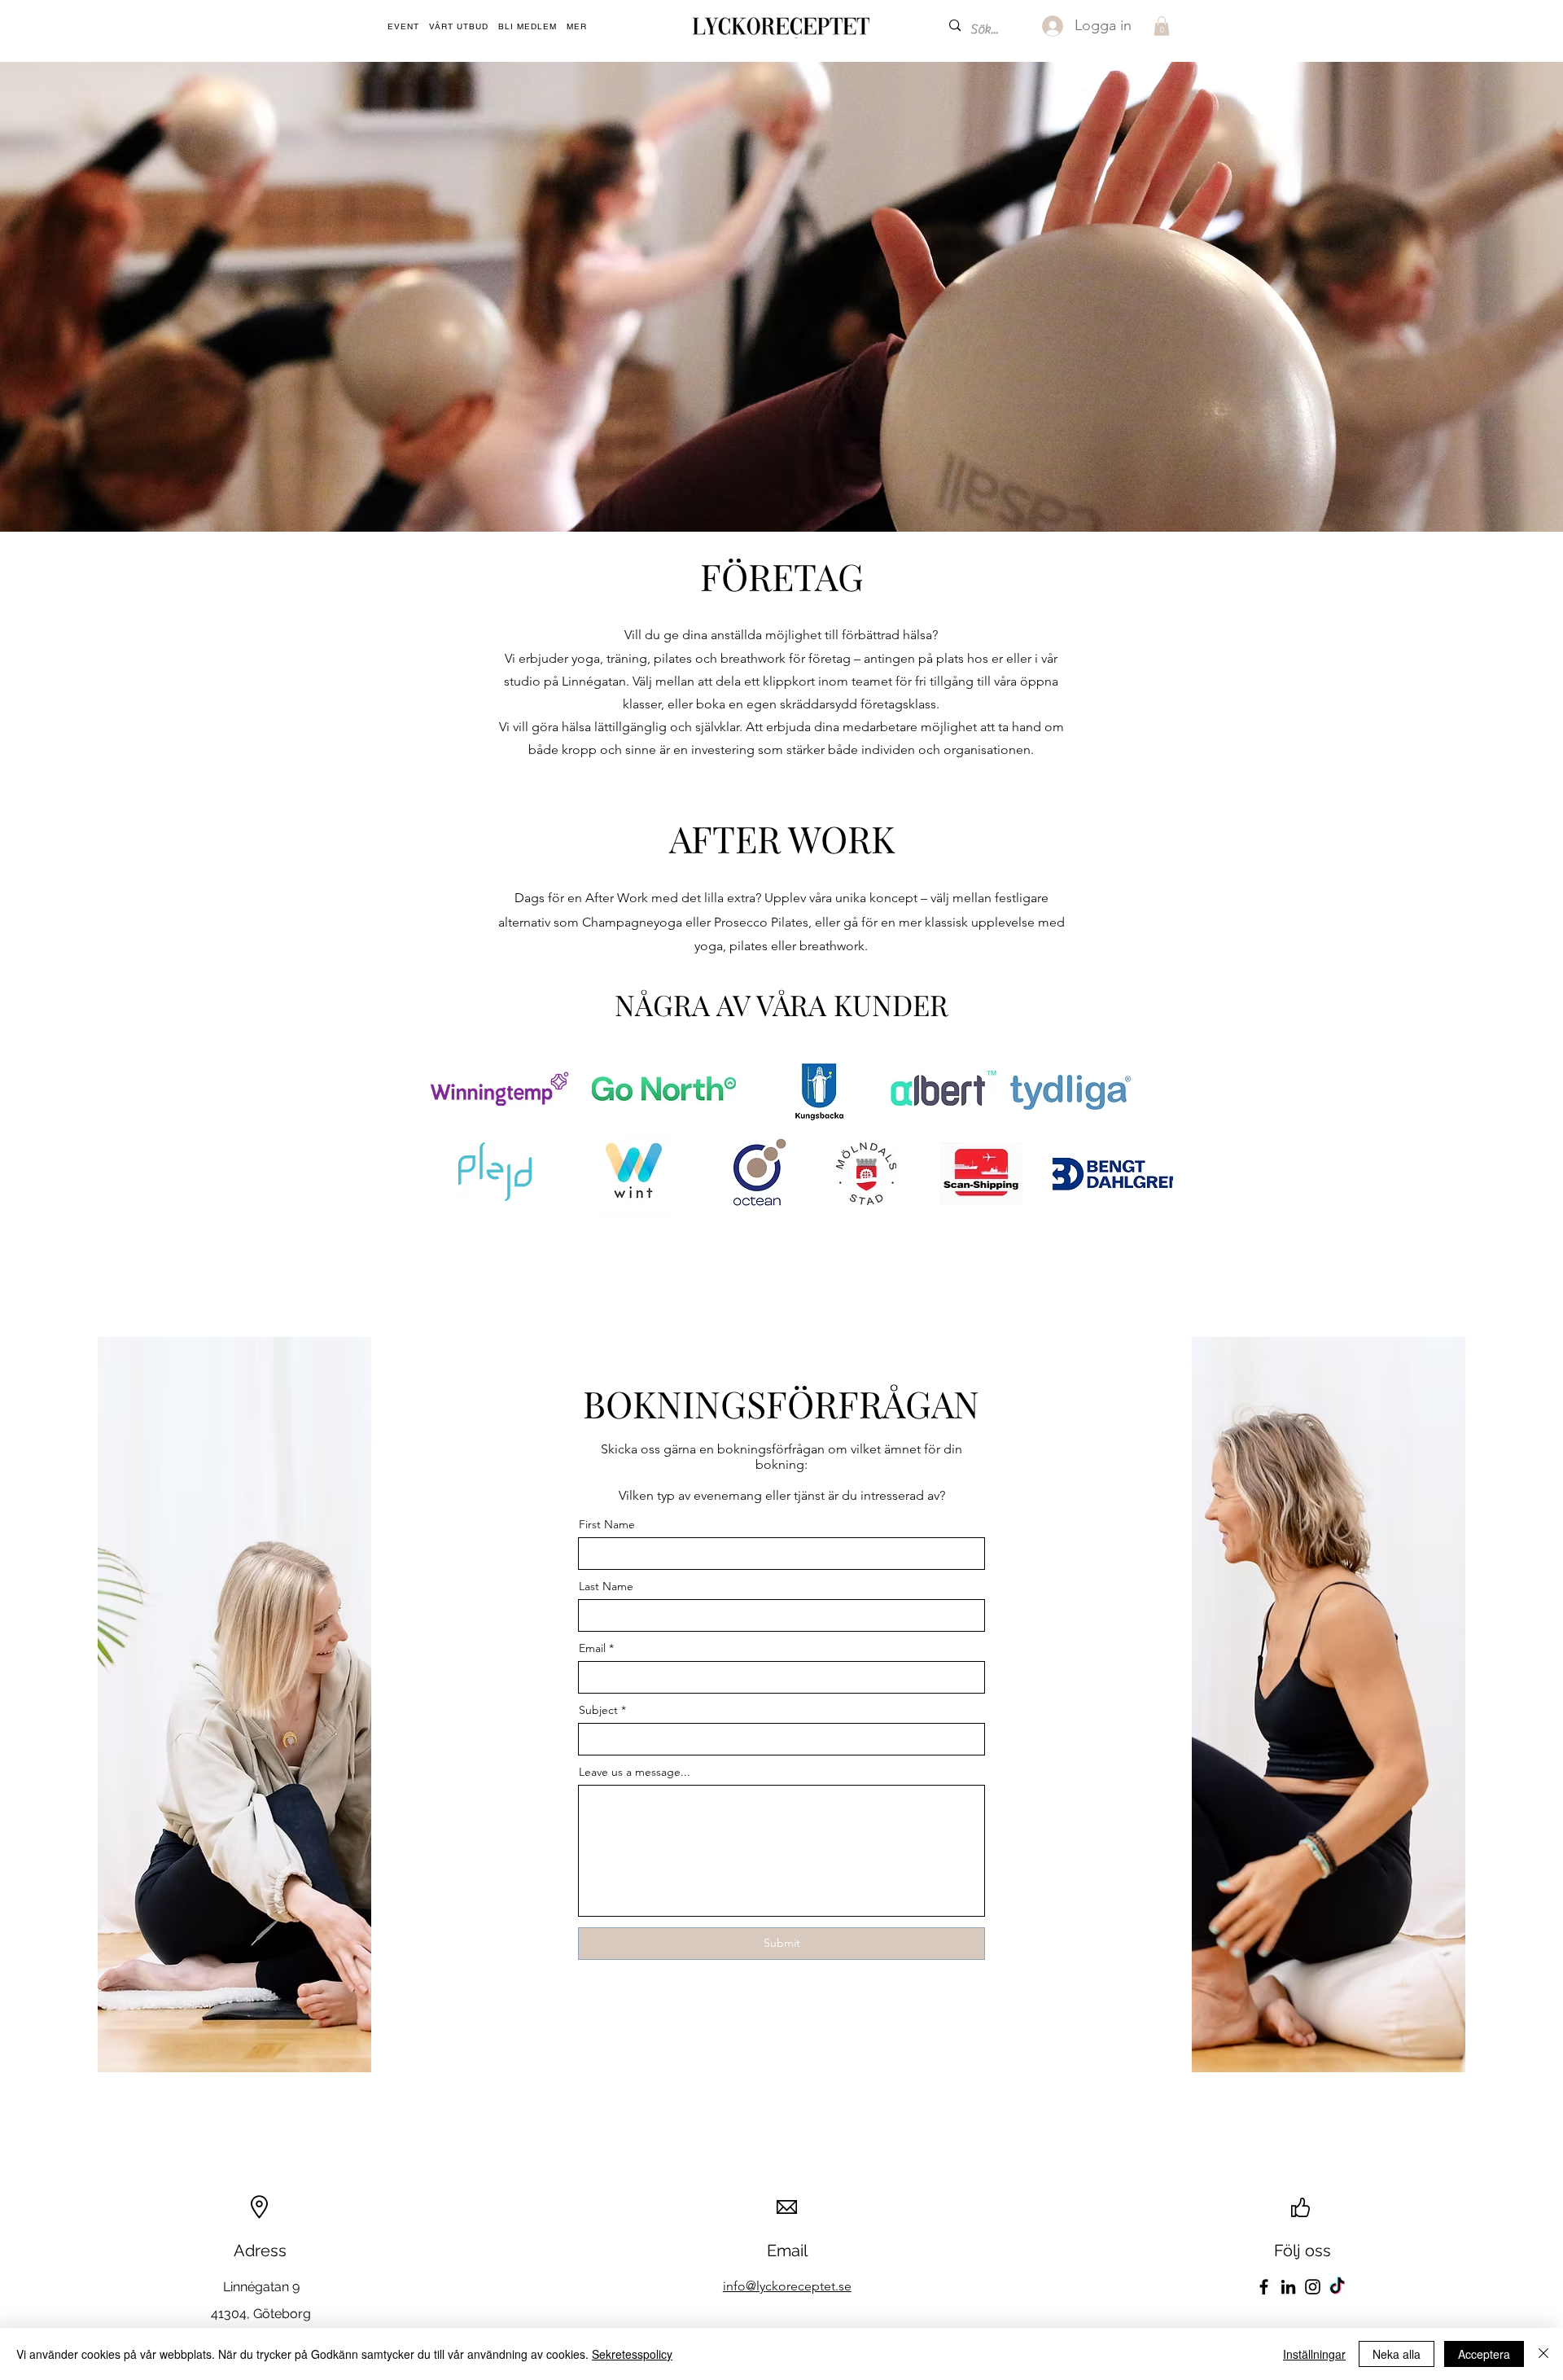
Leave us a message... (635, 1772)
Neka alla (1397, 2354)
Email (592, 1648)
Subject (598, 1710)
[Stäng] (1543, 2354)
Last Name (606, 1586)
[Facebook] (1264, 2287)
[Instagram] (1313, 2287)
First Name (607, 1524)
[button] (577, 27)
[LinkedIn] (1288, 2287)
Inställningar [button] (1314, 2354)
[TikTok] (1337, 2287)
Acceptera (1484, 2354)
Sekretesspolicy (632, 2354)
